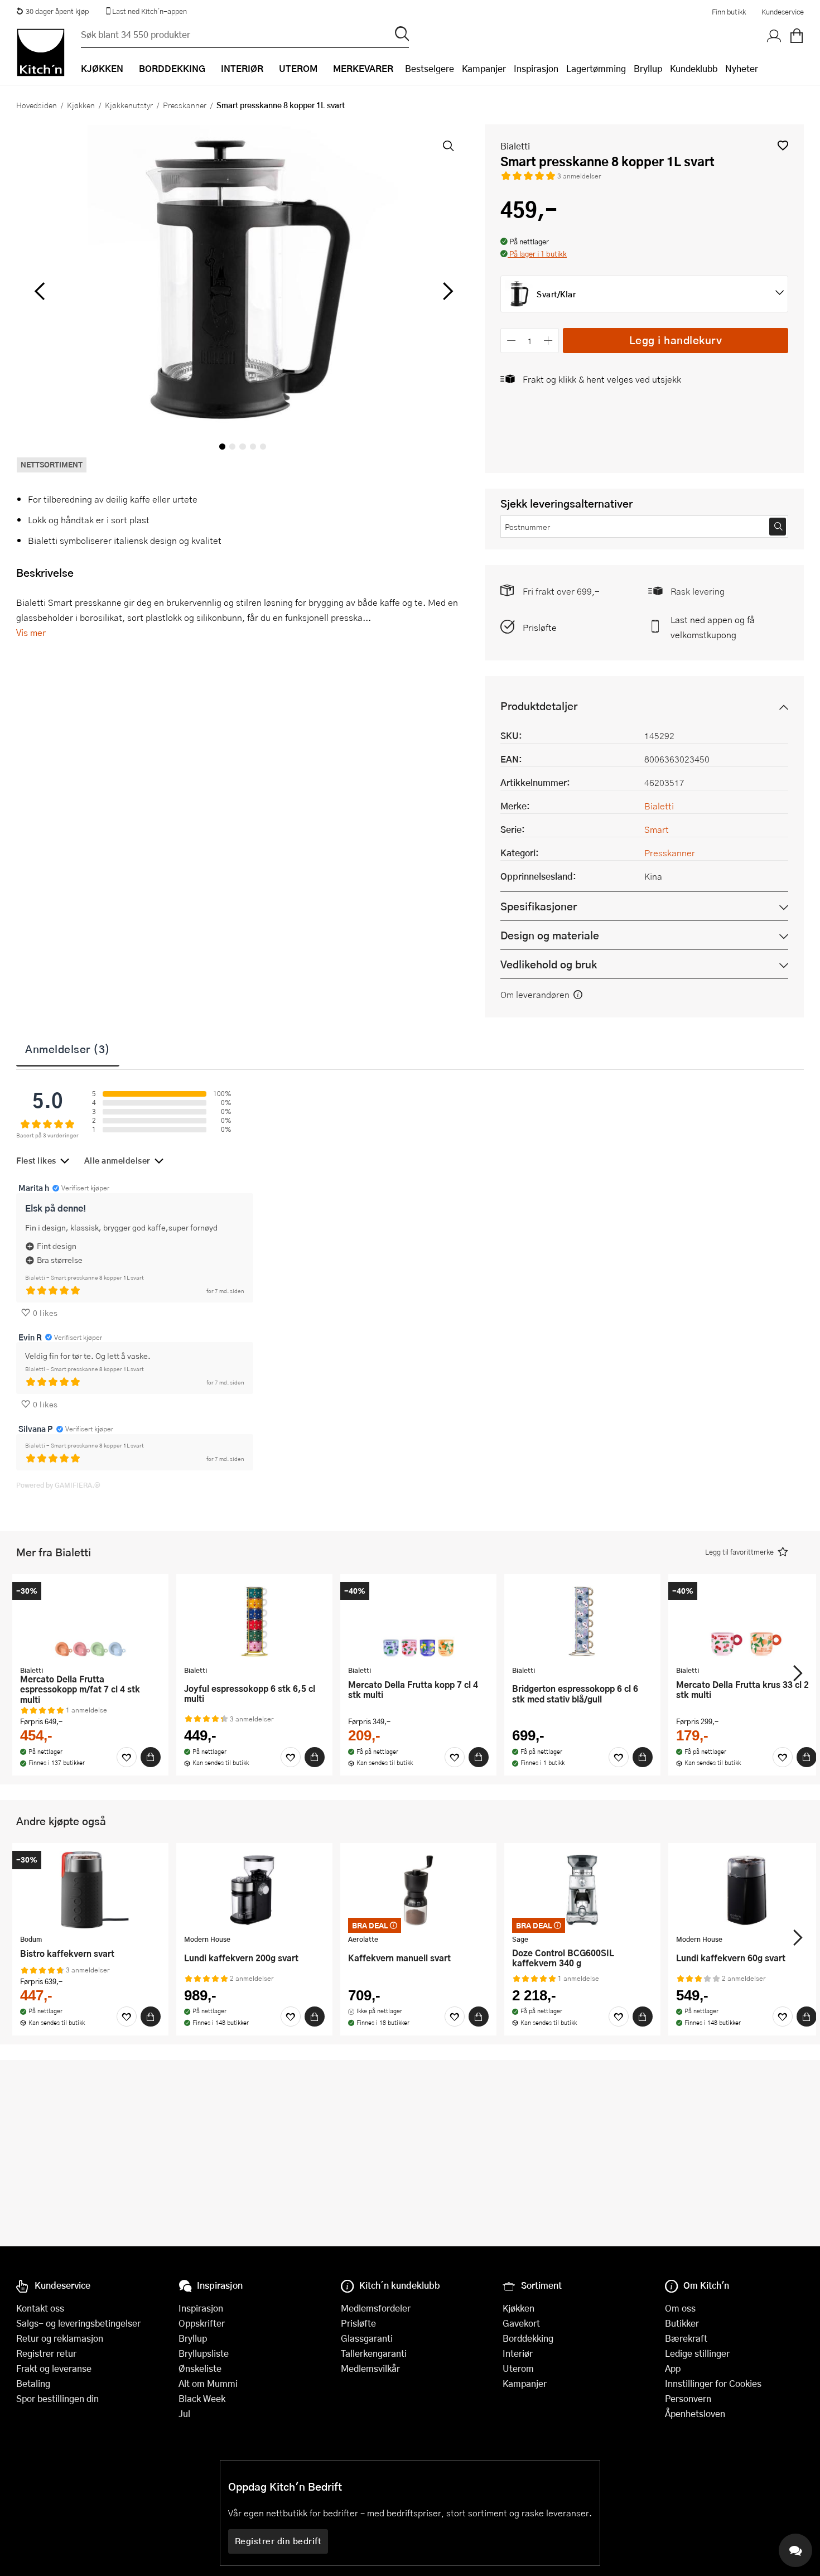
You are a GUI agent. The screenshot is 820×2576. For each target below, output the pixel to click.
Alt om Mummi (208, 2383)
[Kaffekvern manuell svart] (418, 1890)
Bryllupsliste (204, 2353)
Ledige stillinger (697, 2353)
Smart (657, 829)
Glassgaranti (367, 2338)
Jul (184, 2413)
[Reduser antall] (511, 341)
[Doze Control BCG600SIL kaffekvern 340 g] (582, 1890)
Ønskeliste (200, 2368)
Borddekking (528, 2338)
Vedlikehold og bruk (549, 964)
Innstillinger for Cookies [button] (713, 2383)
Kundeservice (783, 12)
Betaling (33, 2383)
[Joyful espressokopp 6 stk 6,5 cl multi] (254, 1621)
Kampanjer (484, 68)
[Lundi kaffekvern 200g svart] (254, 1890)
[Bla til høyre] (446, 291)
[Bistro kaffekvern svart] (90, 1890)
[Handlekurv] (797, 36)
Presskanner (185, 105)
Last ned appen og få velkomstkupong (713, 627)
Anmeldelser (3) (68, 1049)
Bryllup (648, 68)
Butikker (682, 2323)
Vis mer (31, 632)
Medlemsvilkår (370, 2368)
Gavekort (521, 2323)
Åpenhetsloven (695, 2413)
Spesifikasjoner (539, 906)
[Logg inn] (774, 36)
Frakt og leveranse (54, 2368)
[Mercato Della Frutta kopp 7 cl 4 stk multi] (418, 1621)
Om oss (680, 2308)
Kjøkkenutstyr (129, 105)
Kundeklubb (694, 68)
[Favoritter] (127, 1757)
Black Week (202, 2398)
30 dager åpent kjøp (57, 11)
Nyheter (742, 68)
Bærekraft (686, 2338)
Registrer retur (46, 2353)
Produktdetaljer (539, 706)
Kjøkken (81, 105)
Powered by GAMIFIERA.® (58, 1485)
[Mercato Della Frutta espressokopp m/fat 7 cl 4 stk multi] (90, 1621)
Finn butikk (729, 12)
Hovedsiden (37, 105)
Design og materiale (550, 935)
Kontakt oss (40, 2308)
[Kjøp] (151, 1757)
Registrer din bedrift (278, 2541)
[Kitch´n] (41, 52)
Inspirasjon (536, 68)
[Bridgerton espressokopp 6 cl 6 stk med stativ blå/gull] (582, 1621)
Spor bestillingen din (57, 2398)
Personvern (688, 2398)
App (673, 2368)
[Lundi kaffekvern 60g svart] (746, 1890)
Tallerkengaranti (374, 2353)
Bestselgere (430, 68)
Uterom (518, 2368)
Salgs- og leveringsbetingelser (78, 2323)
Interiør (518, 2353)
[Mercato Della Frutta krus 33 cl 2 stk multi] (746, 1621)
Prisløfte (540, 627)
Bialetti (515, 146)
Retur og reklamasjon (60, 2338)
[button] (783, 145)
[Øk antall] (549, 341)
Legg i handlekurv (676, 340)
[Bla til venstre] (39, 291)
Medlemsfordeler (376, 2308)
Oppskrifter (202, 2323)
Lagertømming (596, 68)
